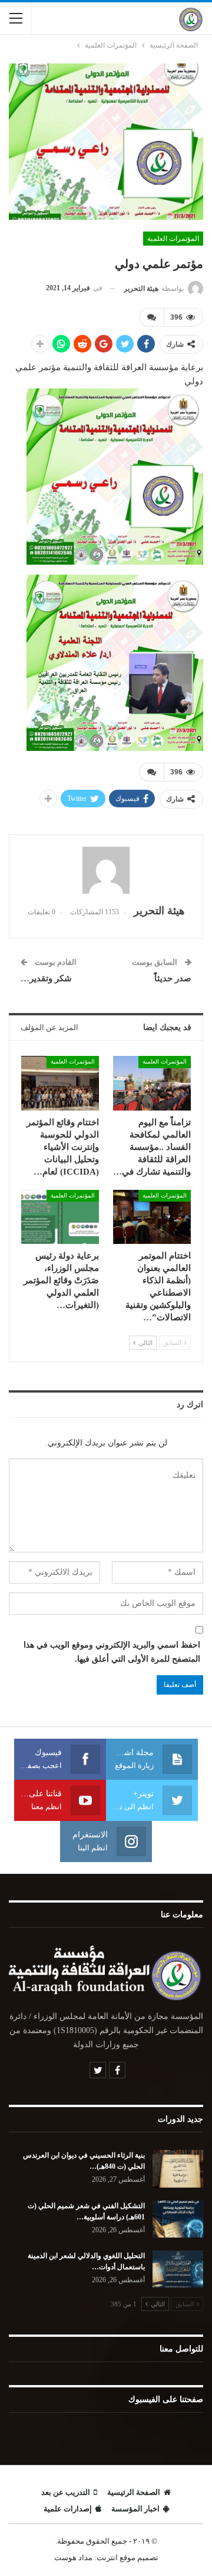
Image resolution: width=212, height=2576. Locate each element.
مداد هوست (73, 2557)
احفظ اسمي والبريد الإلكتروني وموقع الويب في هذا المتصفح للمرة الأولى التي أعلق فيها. (112, 1652)
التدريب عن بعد (66, 2492)
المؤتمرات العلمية (173, 239)
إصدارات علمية (68, 2509)
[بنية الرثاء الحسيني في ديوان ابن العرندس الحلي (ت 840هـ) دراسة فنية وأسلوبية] (178, 2169)
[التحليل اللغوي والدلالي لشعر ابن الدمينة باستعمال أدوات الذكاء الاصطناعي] (178, 2269)
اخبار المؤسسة (135, 2509)
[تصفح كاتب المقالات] (106, 870)
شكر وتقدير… (46, 978)
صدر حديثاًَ (173, 978)
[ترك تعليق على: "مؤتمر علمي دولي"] (151, 317)
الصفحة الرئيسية (134, 2492)
